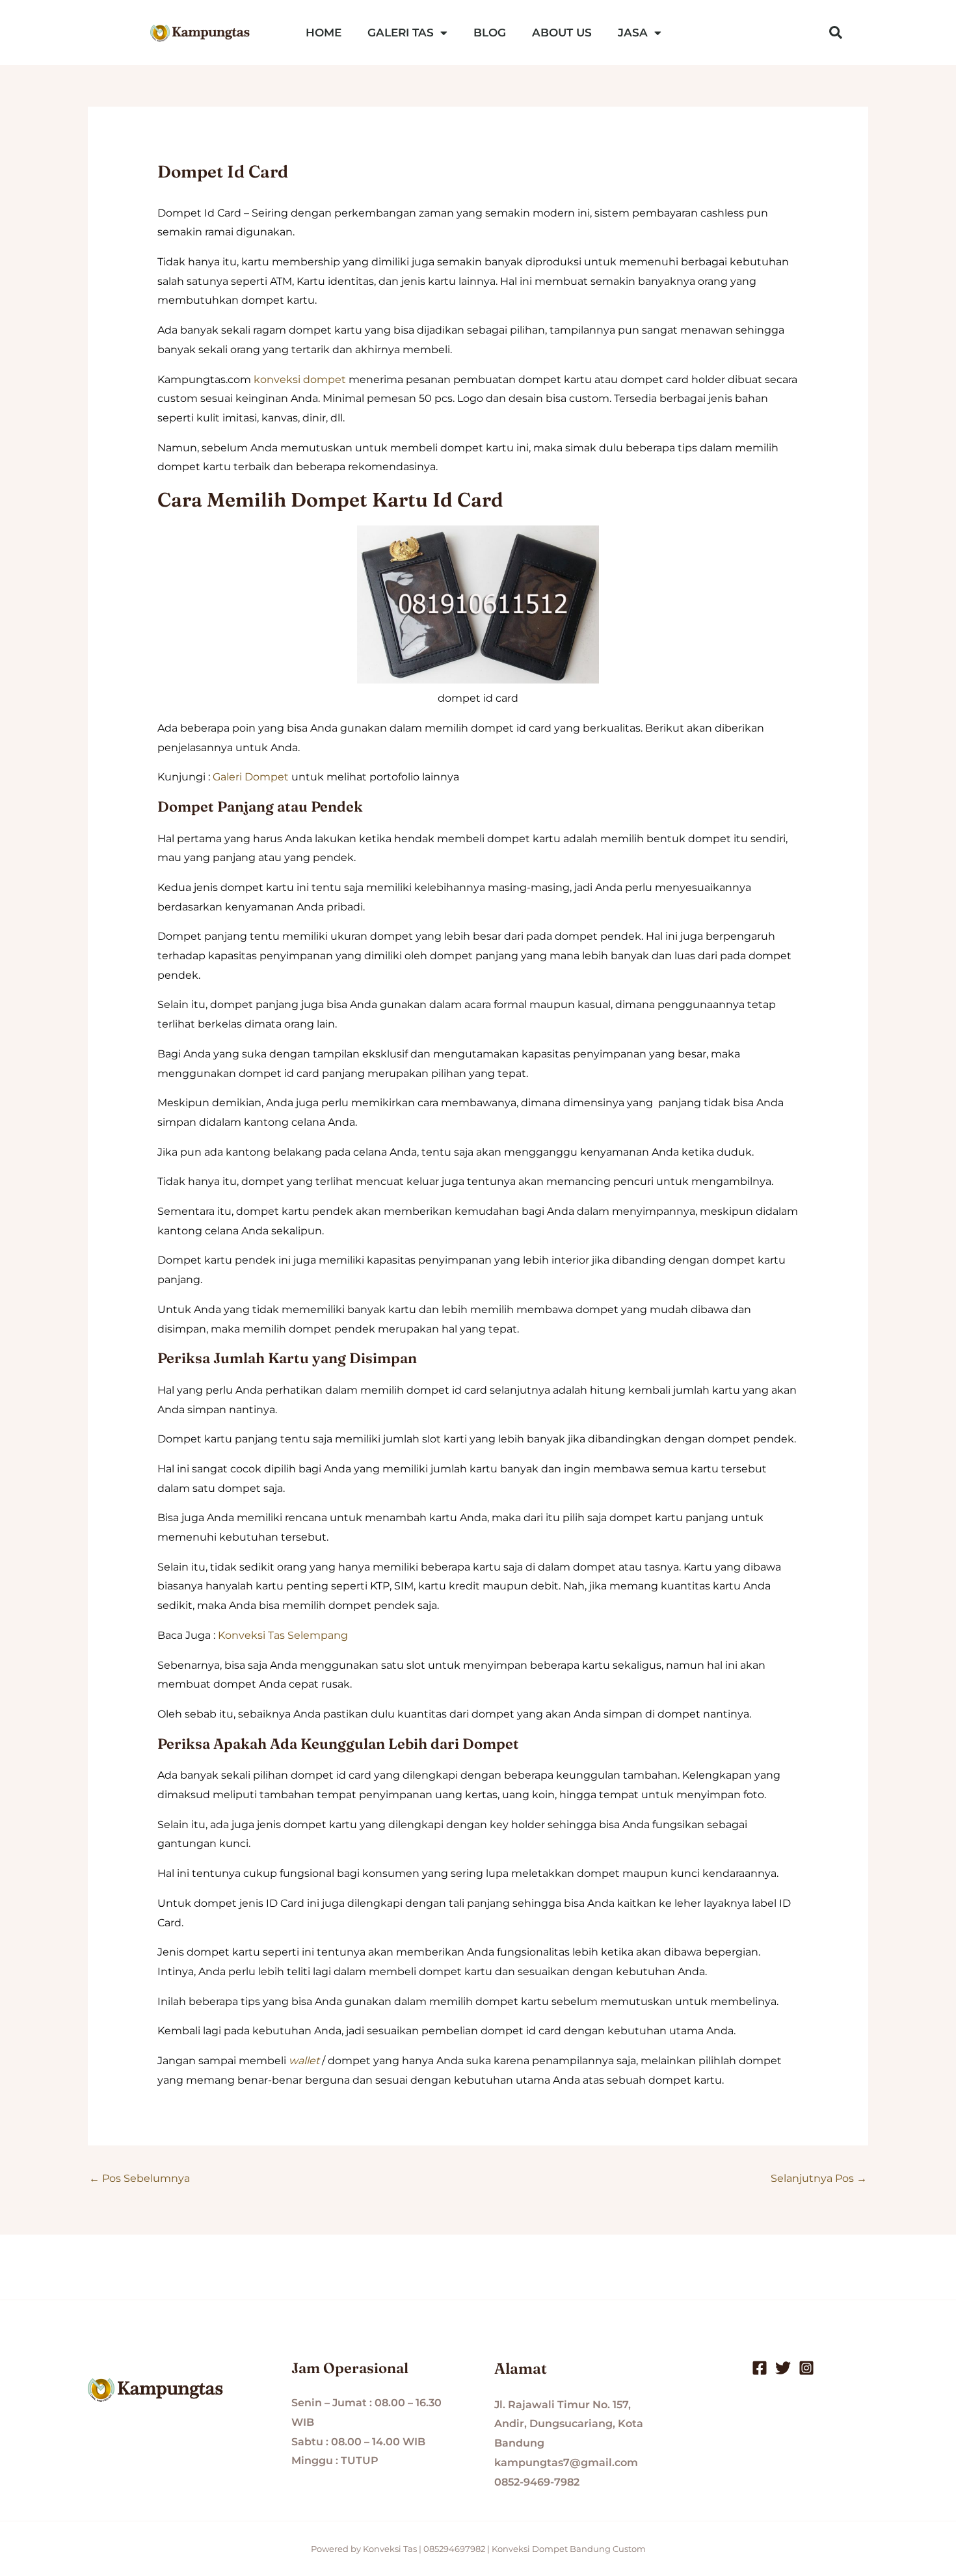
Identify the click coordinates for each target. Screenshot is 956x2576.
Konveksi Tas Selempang (283, 1635)
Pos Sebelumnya (139, 2178)
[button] (836, 33)
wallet (304, 2061)
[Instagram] (806, 2368)
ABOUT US (562, 33)
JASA (633, 33)
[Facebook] (760, 2368)
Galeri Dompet (251, 777)
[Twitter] (783, 2368)
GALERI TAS (401, 33)
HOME (324, 33)
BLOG (490, 33)
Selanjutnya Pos (819, 2178)
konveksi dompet (300, 379)
